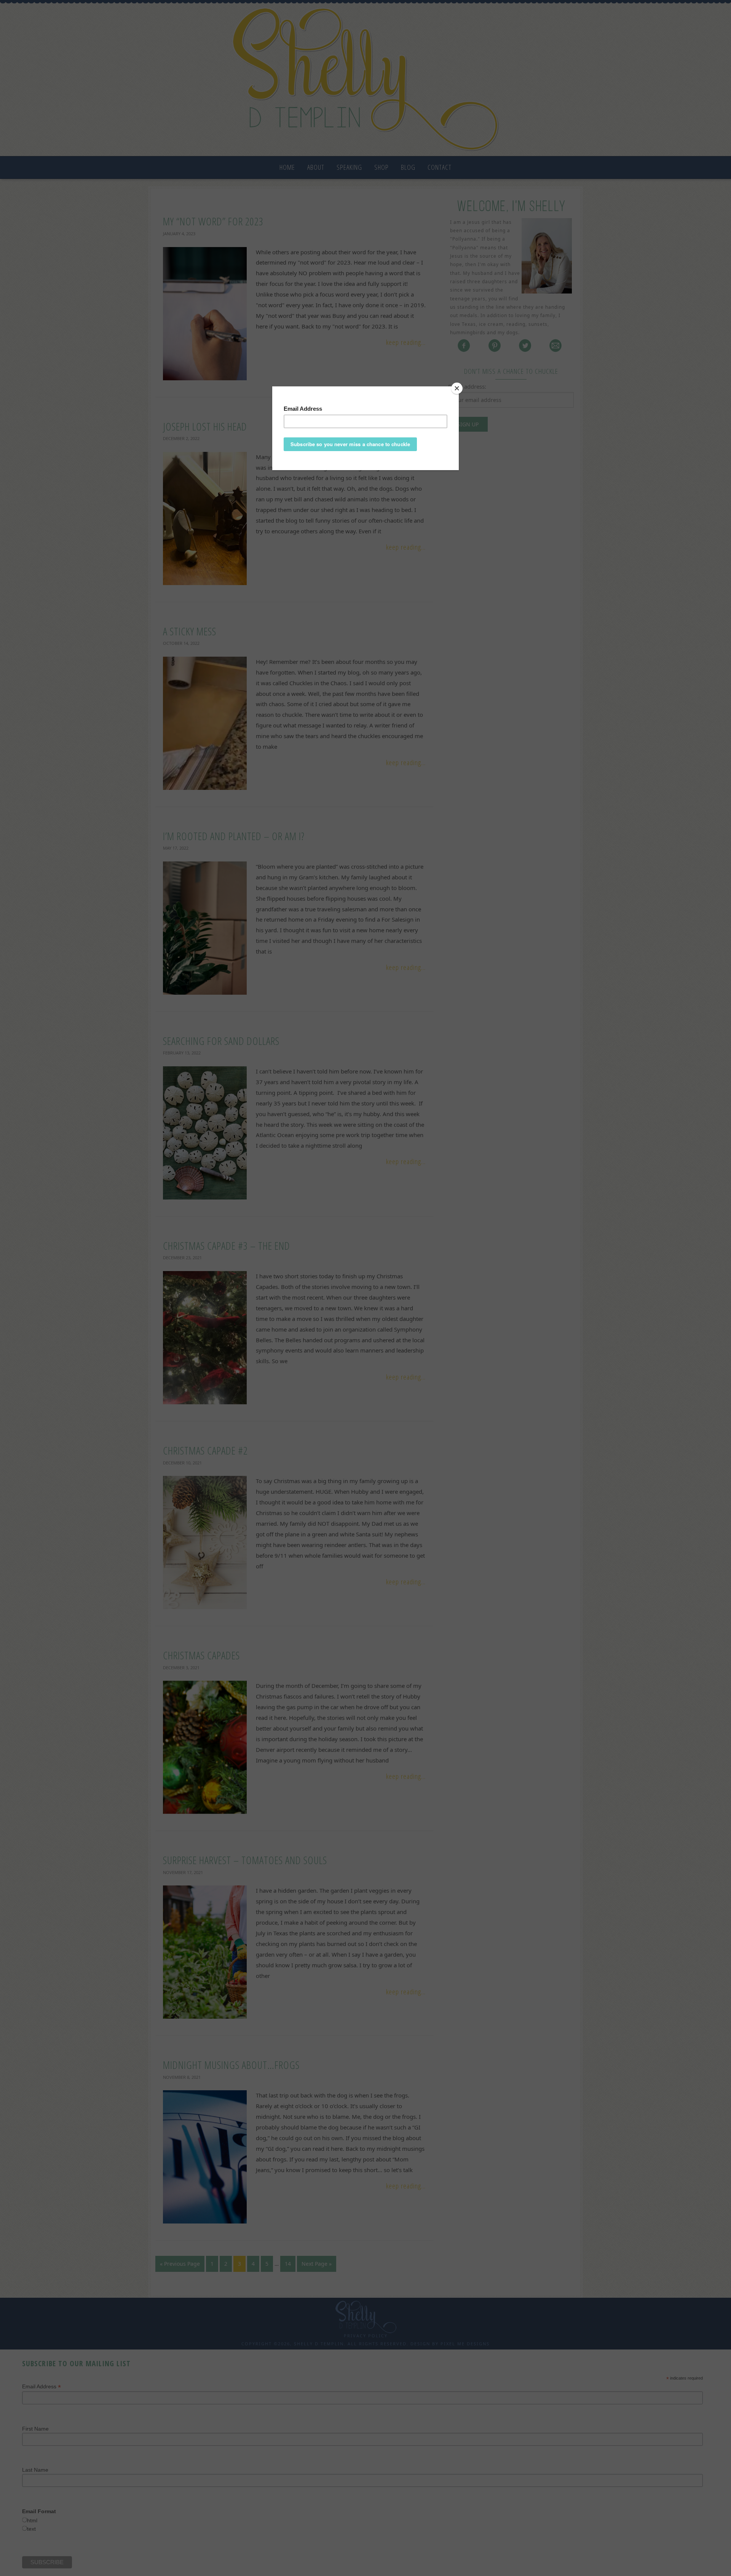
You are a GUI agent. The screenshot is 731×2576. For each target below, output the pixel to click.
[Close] (457, 388)
